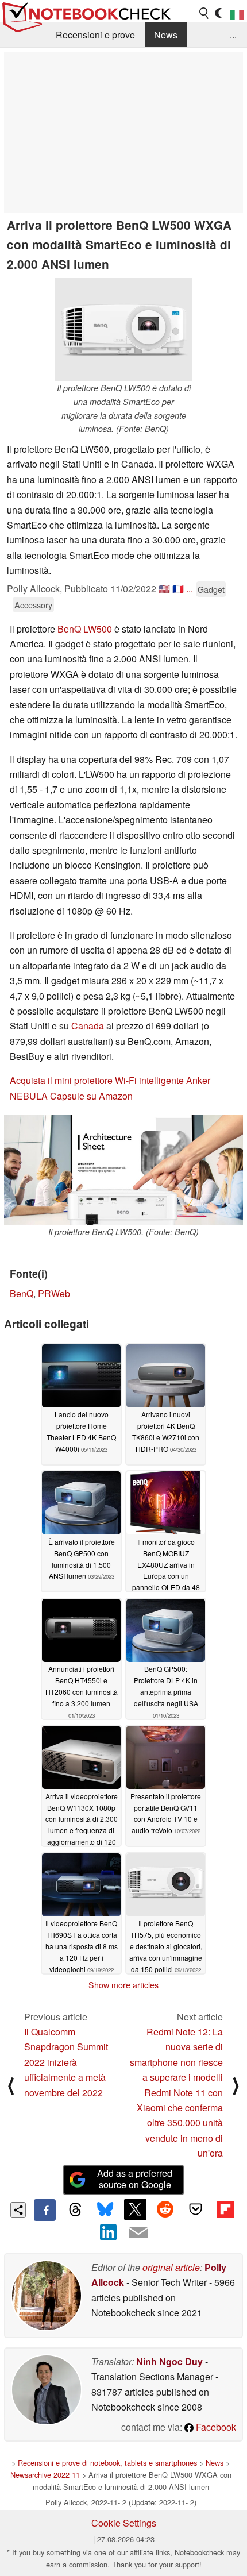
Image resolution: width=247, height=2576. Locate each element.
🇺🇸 (164, 589)
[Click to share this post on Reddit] (165, 2209)
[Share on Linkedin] (109, 2232)
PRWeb (54, 1293)
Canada (88, 1026)
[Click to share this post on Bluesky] (105, 2210)
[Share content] (18, 2210)
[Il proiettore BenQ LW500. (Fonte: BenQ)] (123, 1170)
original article (171, 2267)
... (233, 35)
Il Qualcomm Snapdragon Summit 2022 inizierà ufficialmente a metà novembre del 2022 (66, 2062)
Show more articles (123, 1985)
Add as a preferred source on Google (135, 2179)
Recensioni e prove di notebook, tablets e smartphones (107, 2463)
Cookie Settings (124, 2523)
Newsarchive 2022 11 (45, 2475)
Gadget (211, 589)
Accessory (33, 605)
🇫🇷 (178, 589)
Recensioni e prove (95, 35)
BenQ (22, 1293)
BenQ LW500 (85, 629)
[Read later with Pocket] (195, 2209)
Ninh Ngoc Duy (169, 2361)
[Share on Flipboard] (225, 2209)
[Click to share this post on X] (135, 2209)
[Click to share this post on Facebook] (45, 2210)
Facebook (215, 2427)
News (166, 35)
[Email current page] (138, 2233)
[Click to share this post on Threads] (75, 2210)
